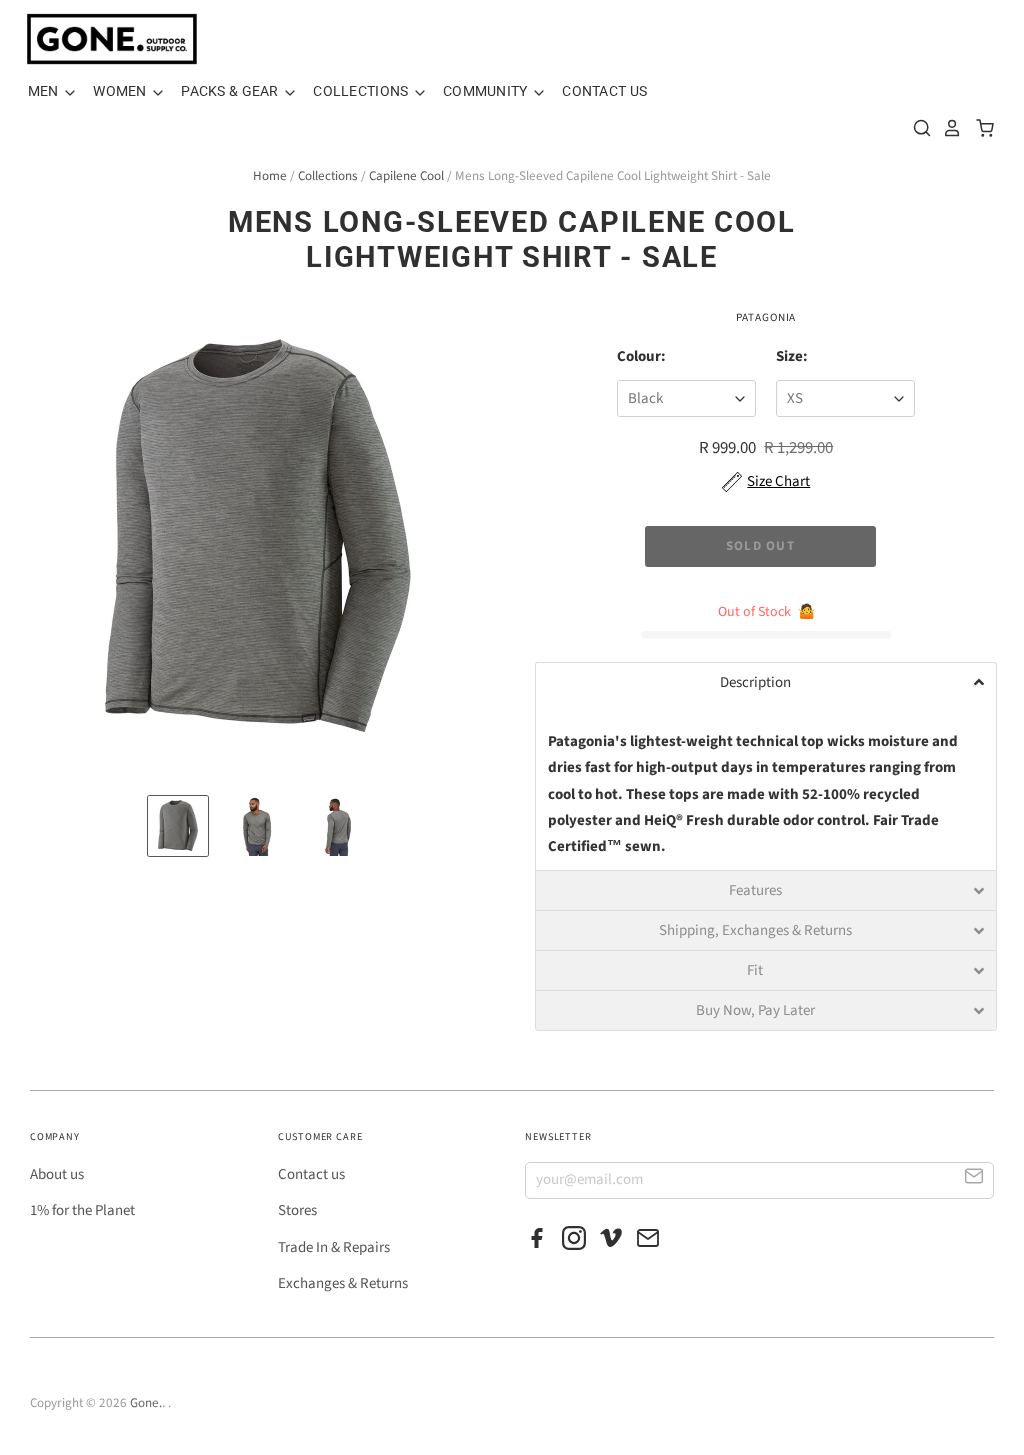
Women (121, 91)
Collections (362, 91)
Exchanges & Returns (343, 1283)
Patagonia (766, 317)
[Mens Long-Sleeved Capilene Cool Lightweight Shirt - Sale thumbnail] (178, 826)
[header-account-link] (947, 128)
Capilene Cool (406, 176)
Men (45, 91)
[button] (766, 682)
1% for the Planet (82, 1210)
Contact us (311, 1174)
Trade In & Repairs (334, 1247)
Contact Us (604, 91)
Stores (297, 1210)
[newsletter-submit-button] (974, 1179)
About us (57, 1174)
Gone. (146, 1403)
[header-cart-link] (979, 128)
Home (270, 176)
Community (487, 91)
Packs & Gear (231, 91)
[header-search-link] (917, 128)
